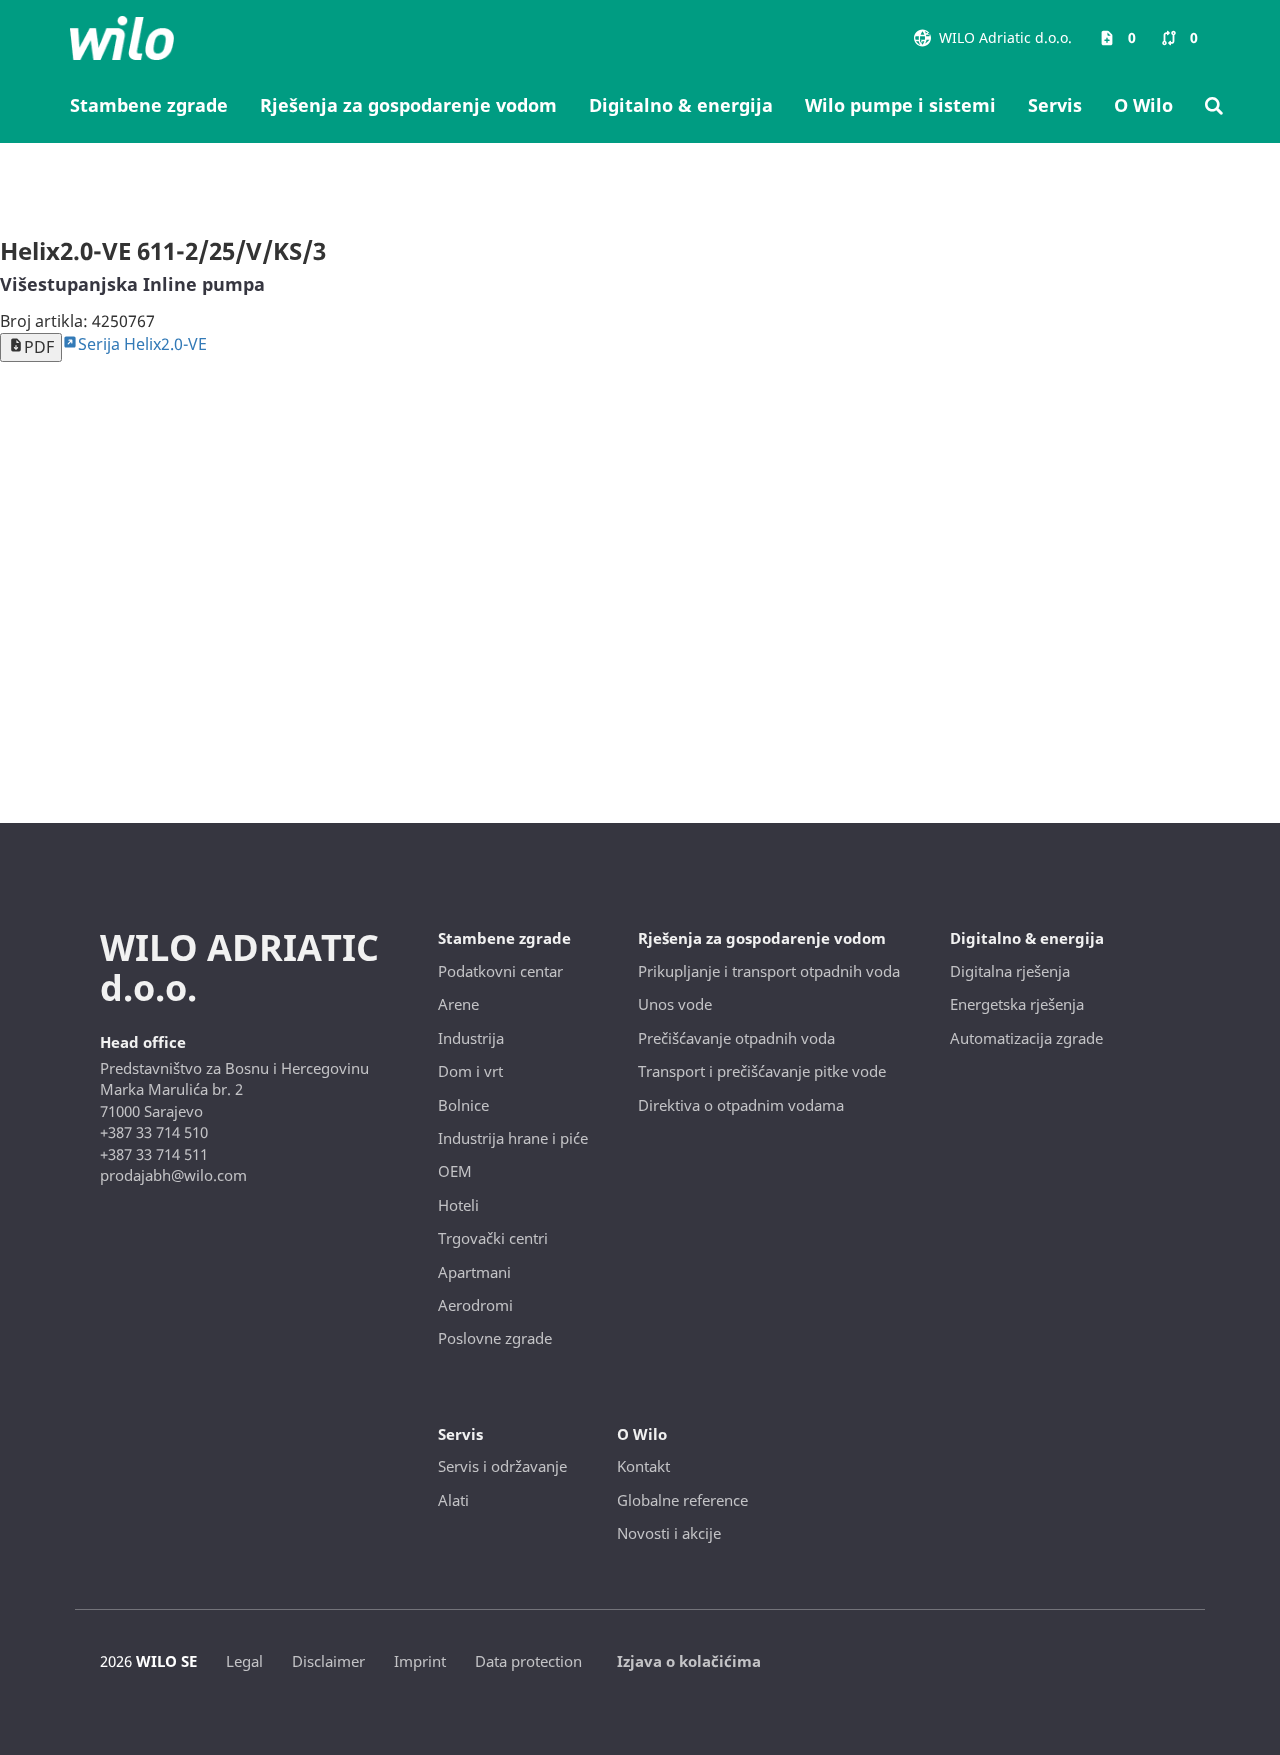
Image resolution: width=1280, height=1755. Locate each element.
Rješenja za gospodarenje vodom (408, 105)
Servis (1055, 105)
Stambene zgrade (149, 105)
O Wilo (1143, 105)
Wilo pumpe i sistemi (900, 105)
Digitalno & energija (681, 105)
